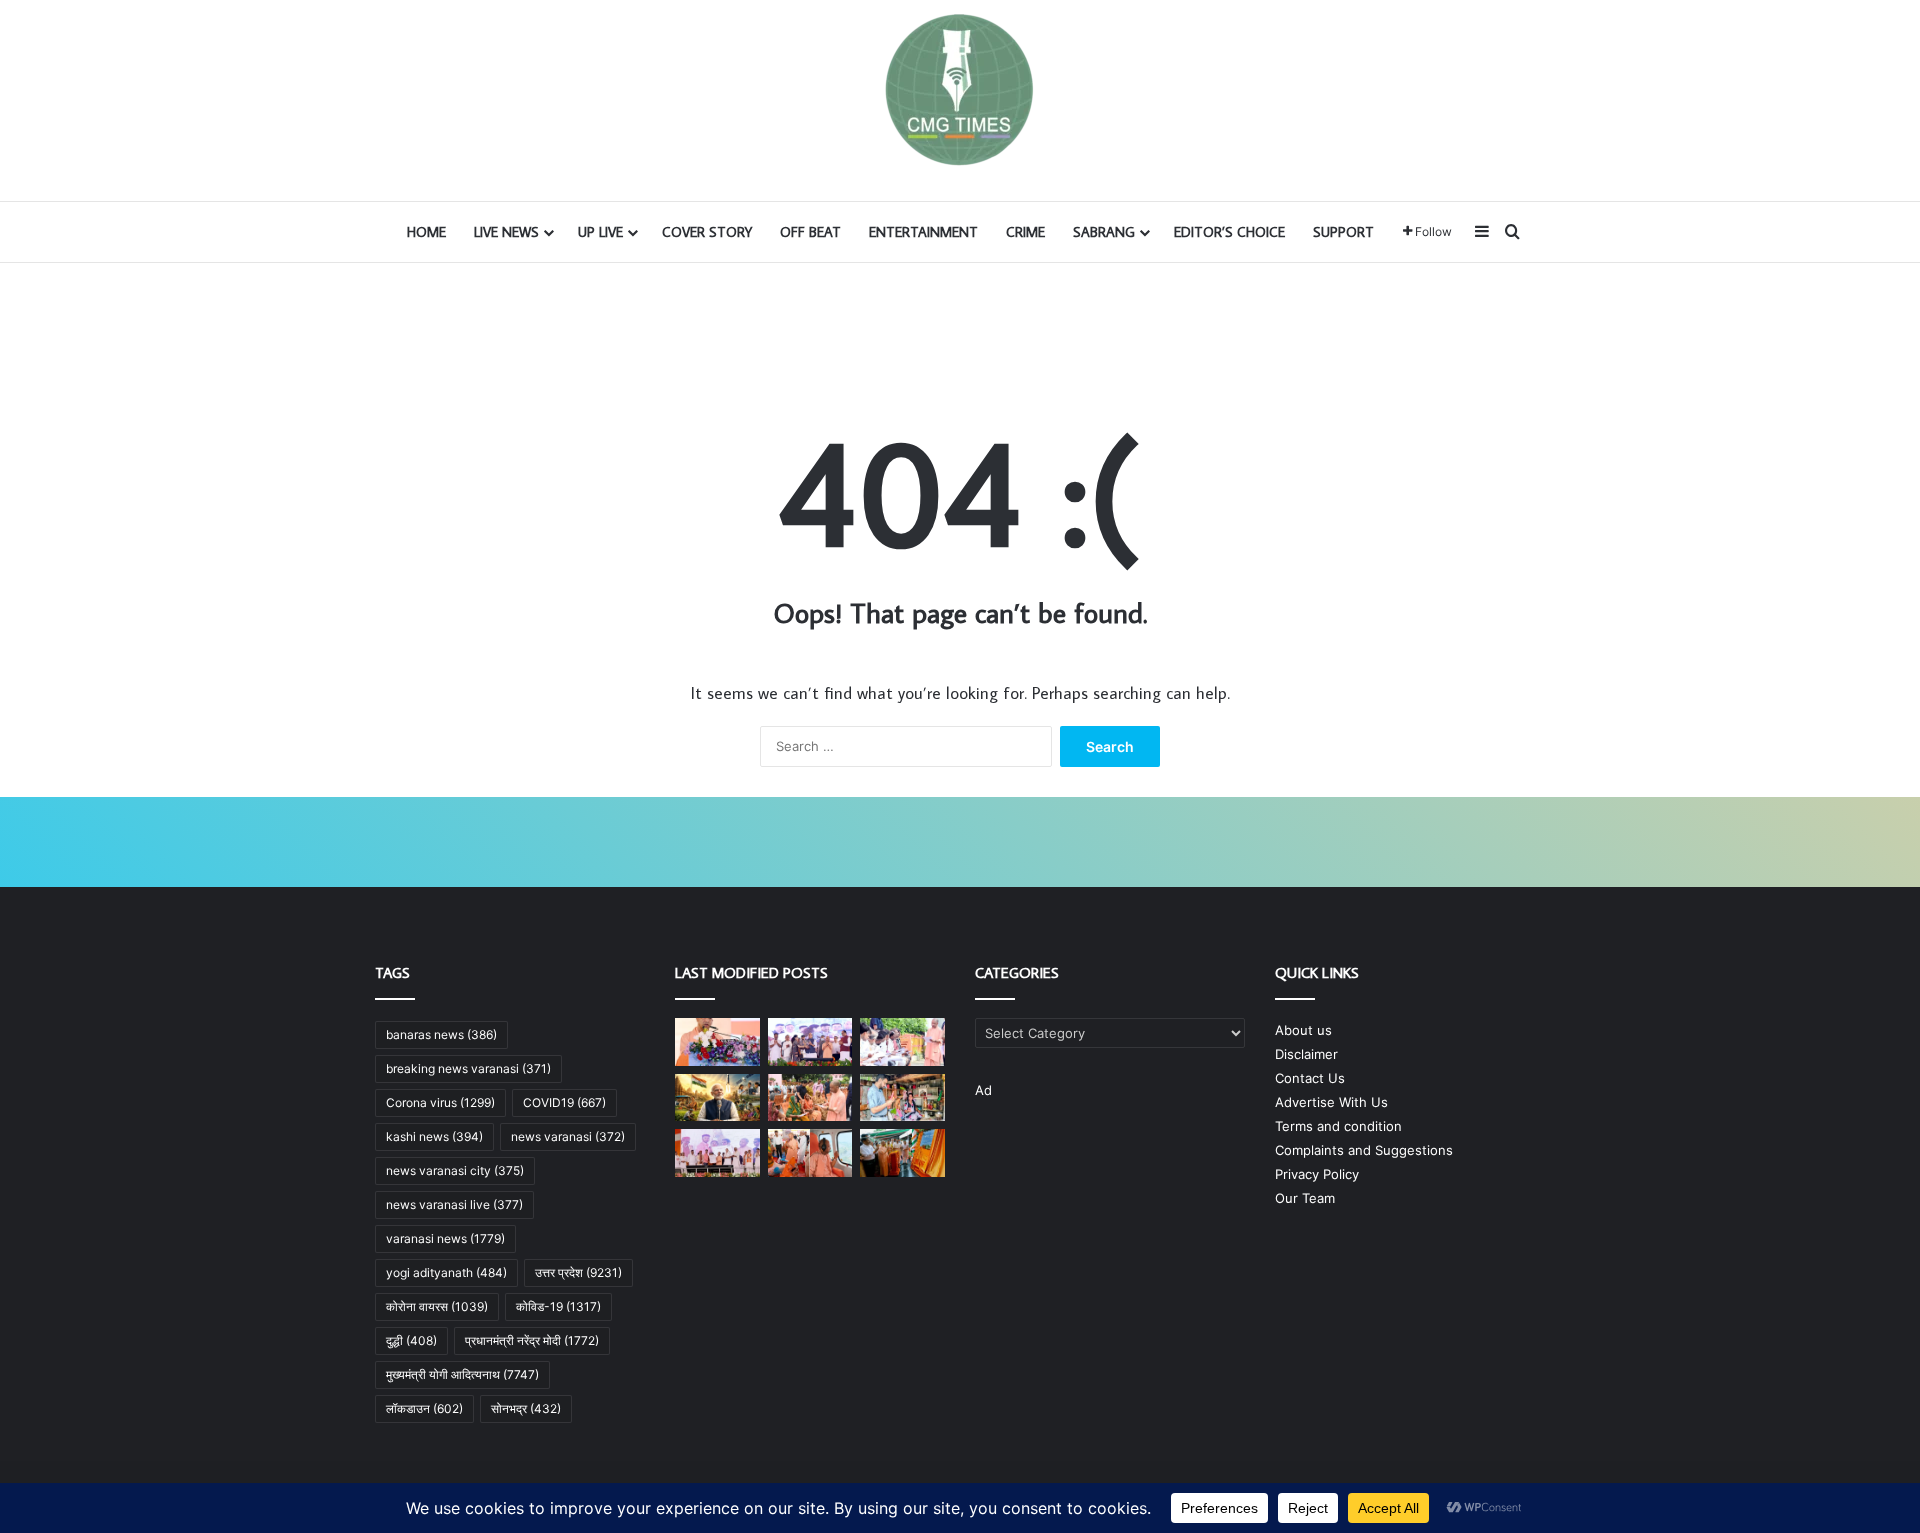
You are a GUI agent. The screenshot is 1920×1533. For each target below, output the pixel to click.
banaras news (441, 1034)
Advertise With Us (1331, 1102)
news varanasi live (454, 1204)
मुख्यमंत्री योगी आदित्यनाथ (462, 1374)
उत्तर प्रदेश (578, 1272)
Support (1343, 232)
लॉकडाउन (424, 1408)
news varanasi (568, 1136)
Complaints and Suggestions (1364, 1150)
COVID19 (564, 1102)
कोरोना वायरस (437, 1306)
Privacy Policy (1317, 1174)
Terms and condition (1338, 1126)
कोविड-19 (558, 1306)
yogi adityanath (446, 1272)
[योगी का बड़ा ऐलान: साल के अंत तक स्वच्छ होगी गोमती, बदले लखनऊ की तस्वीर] (717, 1042)
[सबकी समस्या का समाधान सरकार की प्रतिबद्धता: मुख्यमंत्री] (810, 1098)
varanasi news (445, 1238)
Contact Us (1310, 1078)
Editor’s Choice (1229, 232)
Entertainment (923, 232)
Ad (983, 1090)
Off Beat (810, 232)
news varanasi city (455, 1170)
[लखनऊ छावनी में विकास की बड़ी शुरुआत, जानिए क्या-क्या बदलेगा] (810, 1042)
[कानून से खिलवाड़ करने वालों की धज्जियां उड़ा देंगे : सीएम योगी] (902, 1153)
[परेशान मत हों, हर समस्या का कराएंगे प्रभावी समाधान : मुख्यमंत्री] (902, 1042)
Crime (1025, 232)
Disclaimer (1306, 1054)
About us (1303, 1030)
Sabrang (1104, 232)
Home (426, 232)
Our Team (1305, 1198)
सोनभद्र (526, 1408)
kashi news (434, 1136)
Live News (506, 232)
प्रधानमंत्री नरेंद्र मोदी (532, 1340)
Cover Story (707, 232)
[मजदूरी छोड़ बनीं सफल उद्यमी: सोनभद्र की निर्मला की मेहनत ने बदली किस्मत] (902, 1098)
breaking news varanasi (468, 1068)
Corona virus (440, 1102)
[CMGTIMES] (960, 90)
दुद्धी (411, 1340)
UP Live (600, 232)
